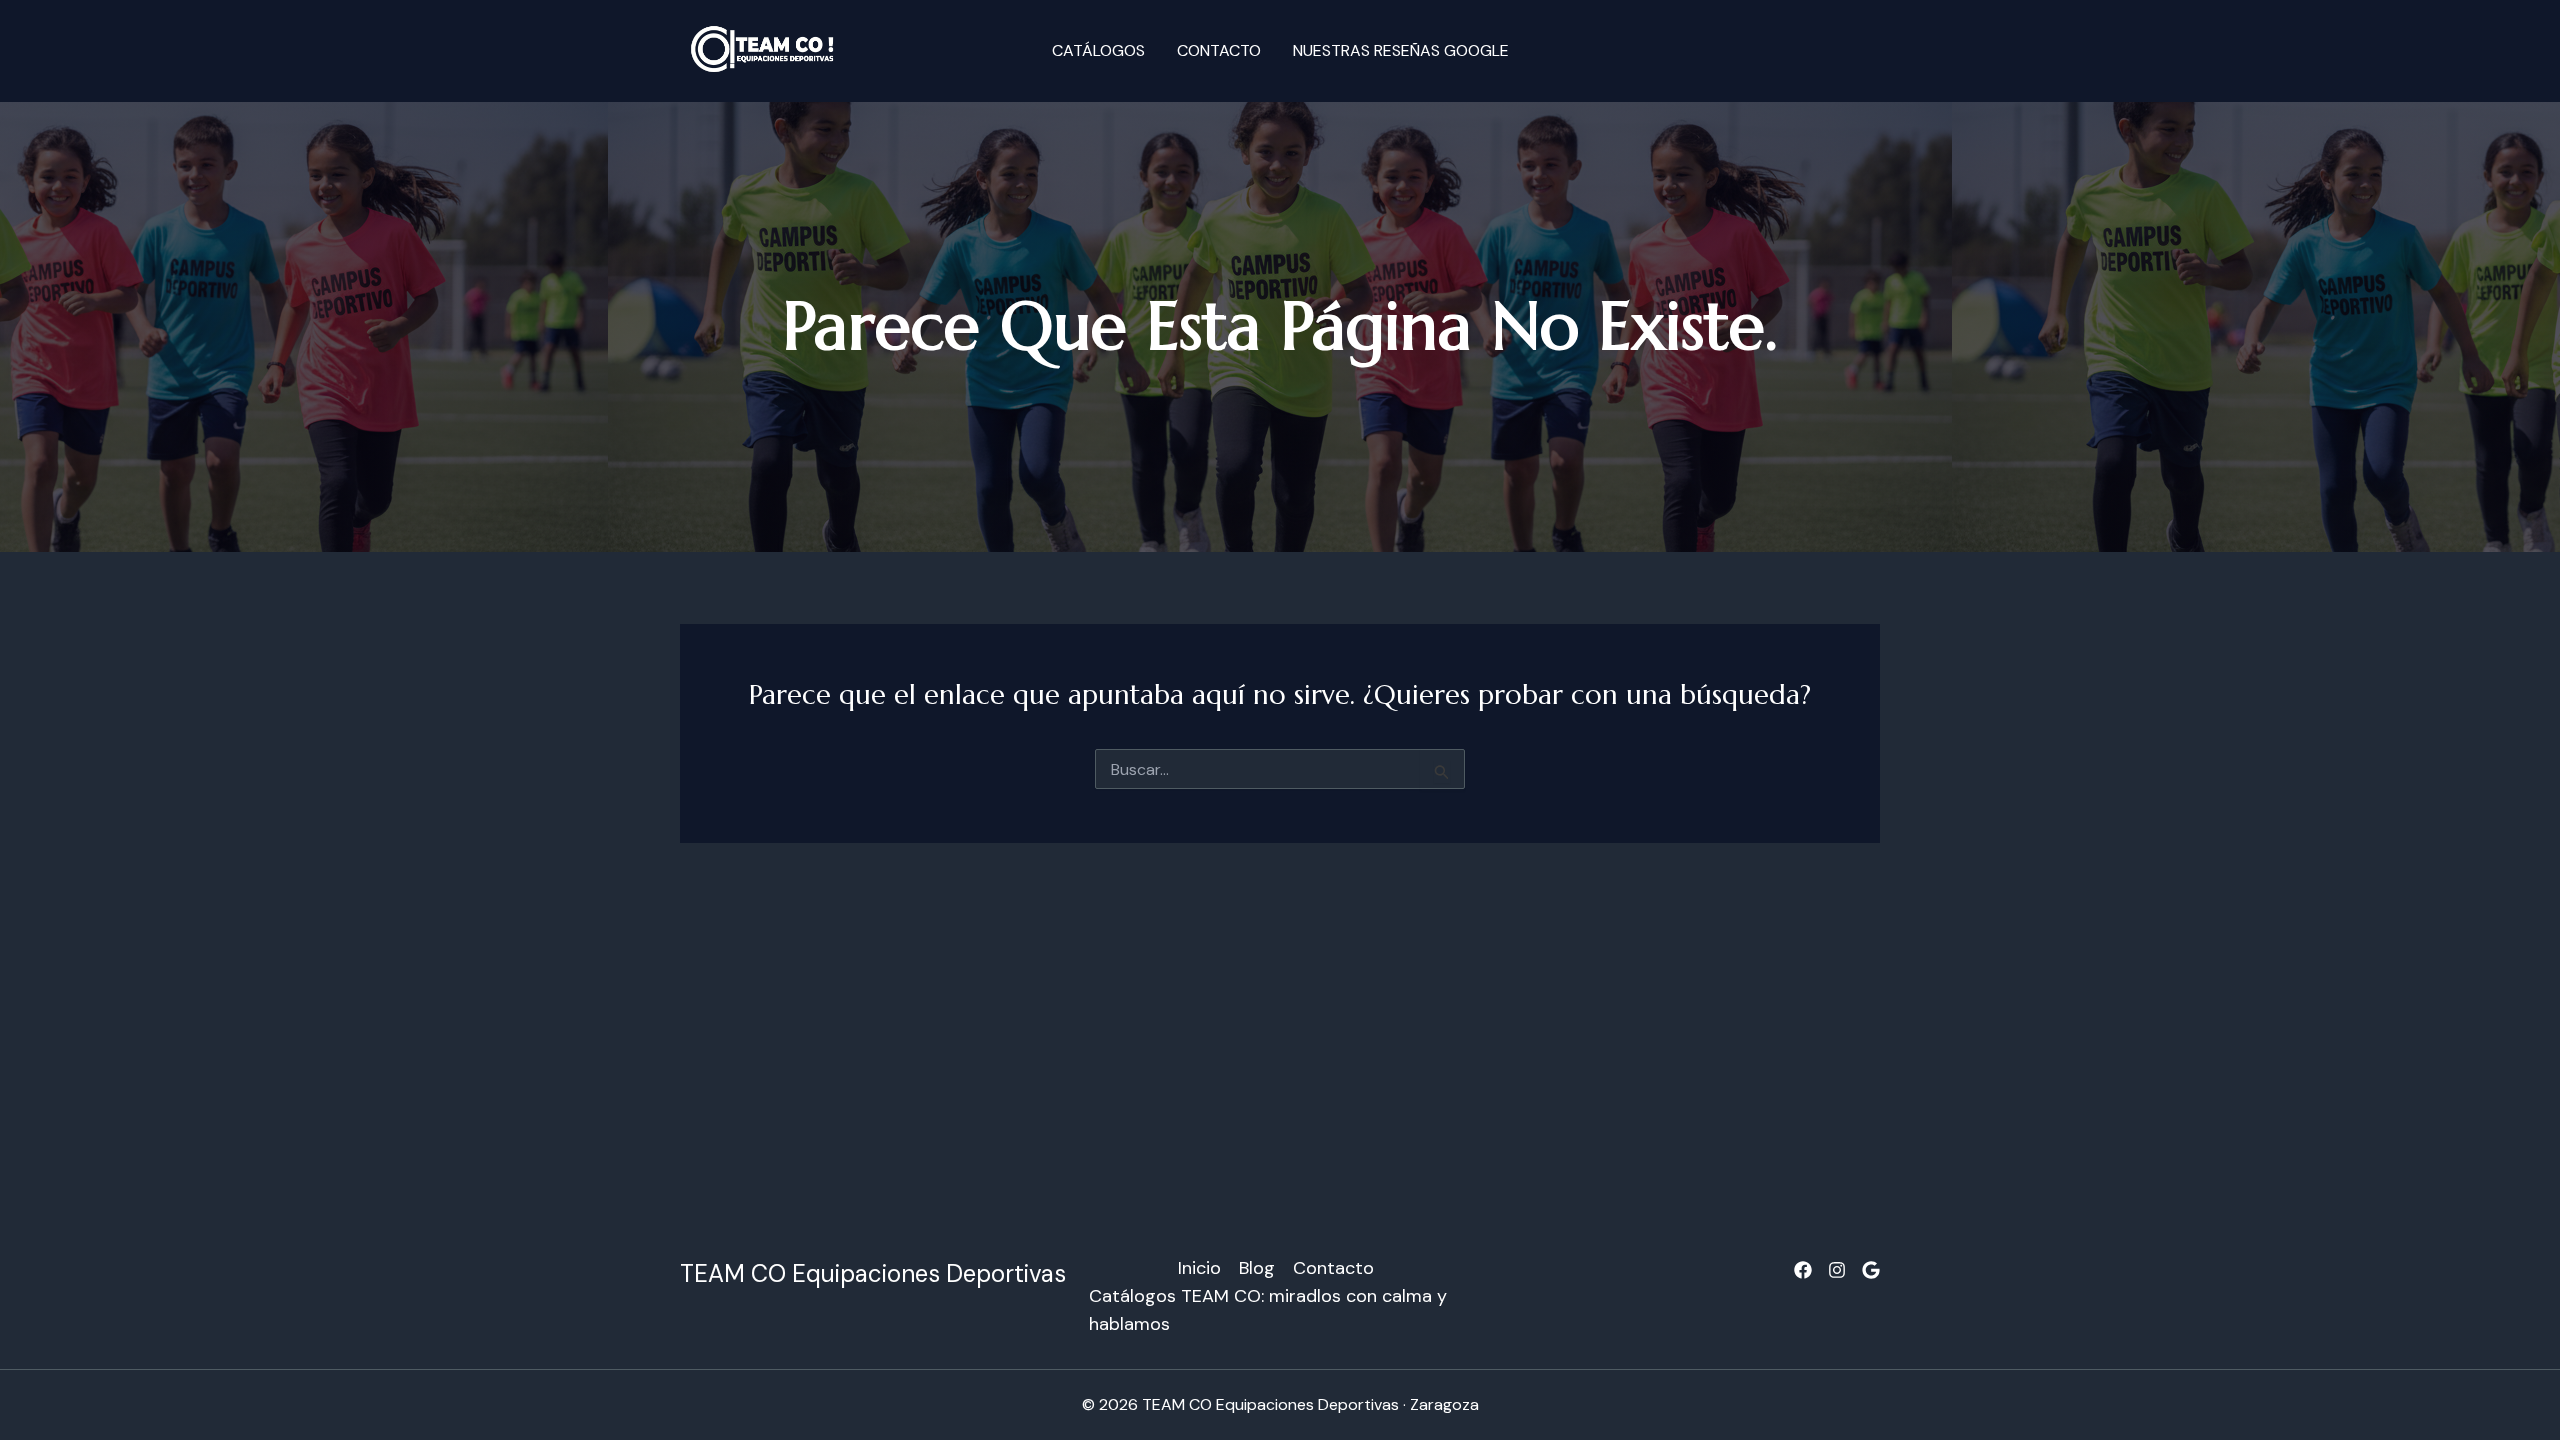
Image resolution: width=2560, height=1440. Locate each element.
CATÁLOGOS (1098, 50)
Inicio (1199, 1268)
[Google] (1871, 1270)
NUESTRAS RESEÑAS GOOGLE (1401, 50)
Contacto (1219, 50)
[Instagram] (1837, 1270)
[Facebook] (1803, 1270)
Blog (1257, 1268)
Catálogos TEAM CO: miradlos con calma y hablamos (1268, 1310)
